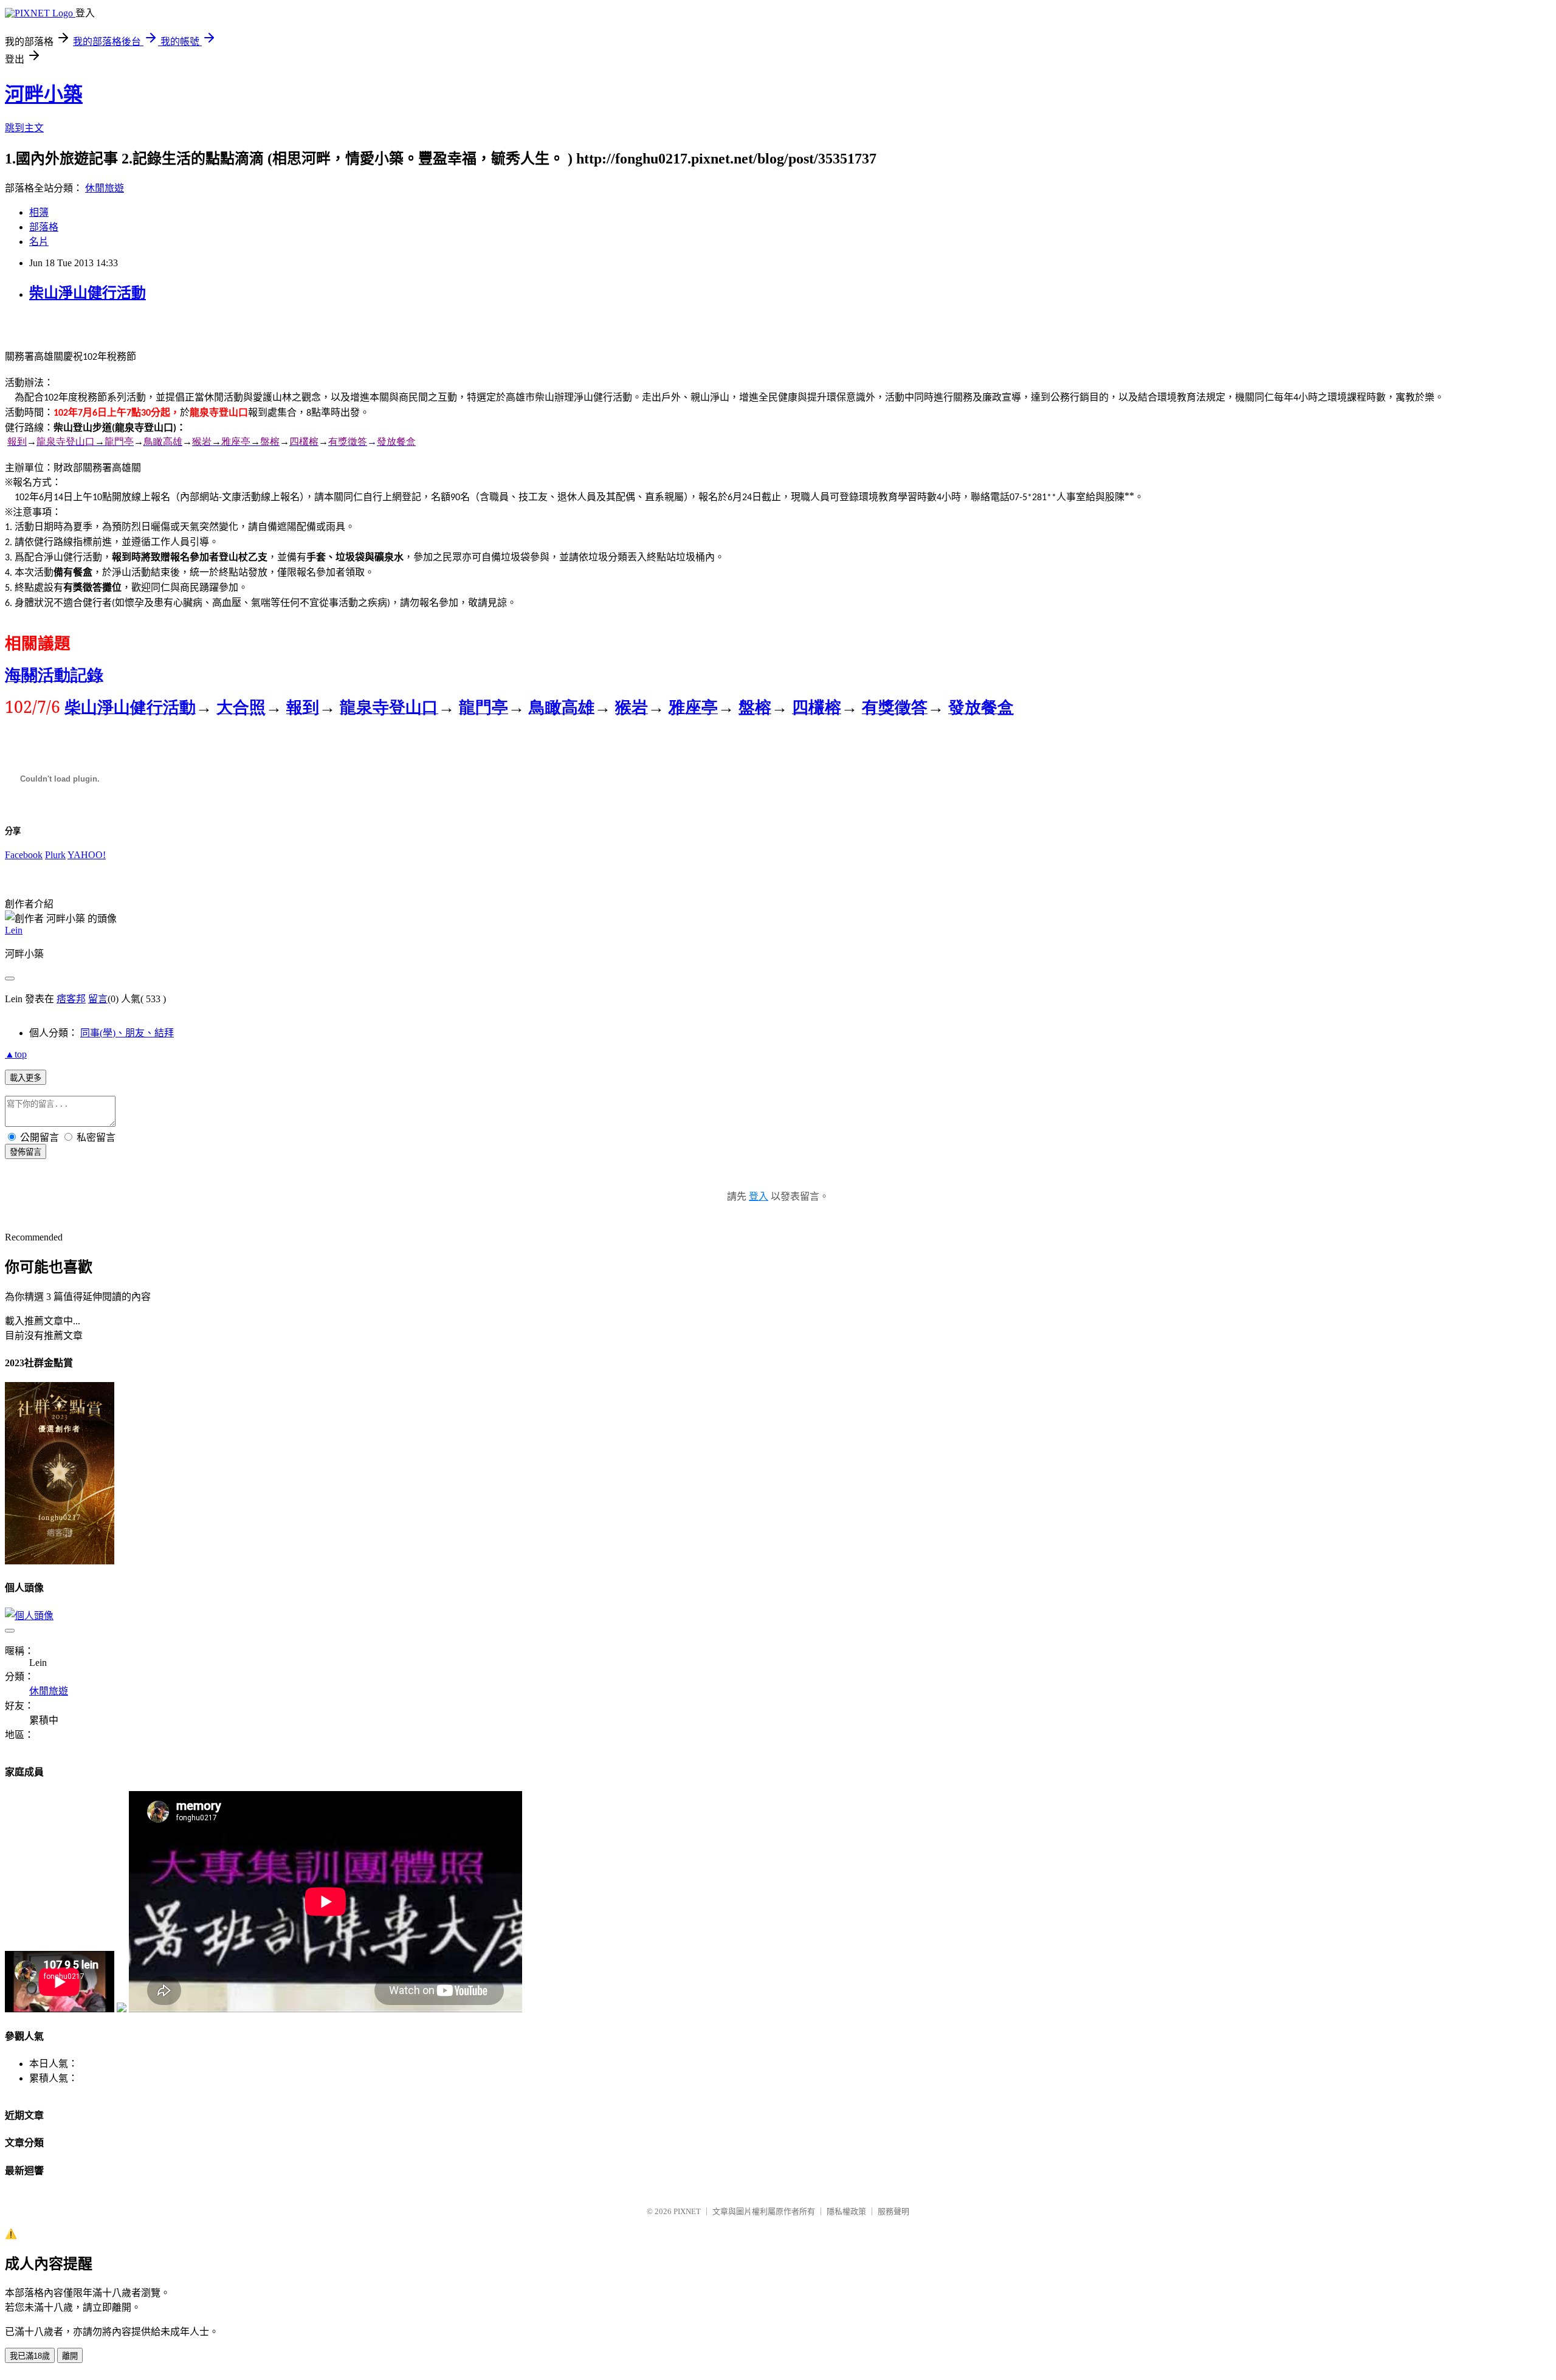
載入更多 (26, 1078)
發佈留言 (26, 1152)
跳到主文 (24, 128)
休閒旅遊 (105, 188)
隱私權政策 (846, 2211)
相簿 (39, 212)
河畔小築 (44, 94)
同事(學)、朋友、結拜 (127, 1033)
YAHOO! (87, 855)
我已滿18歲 (30, 2356)
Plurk (55, 855)
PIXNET (687, 2211)
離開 (70, 2356)
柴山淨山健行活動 (88, 293)
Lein (14, 930)
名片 (39, 242)
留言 (98, 999)
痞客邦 (71, 999)
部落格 (44, 227)
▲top (16, 1054)
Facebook (24, 855)
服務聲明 (893, 2211)
